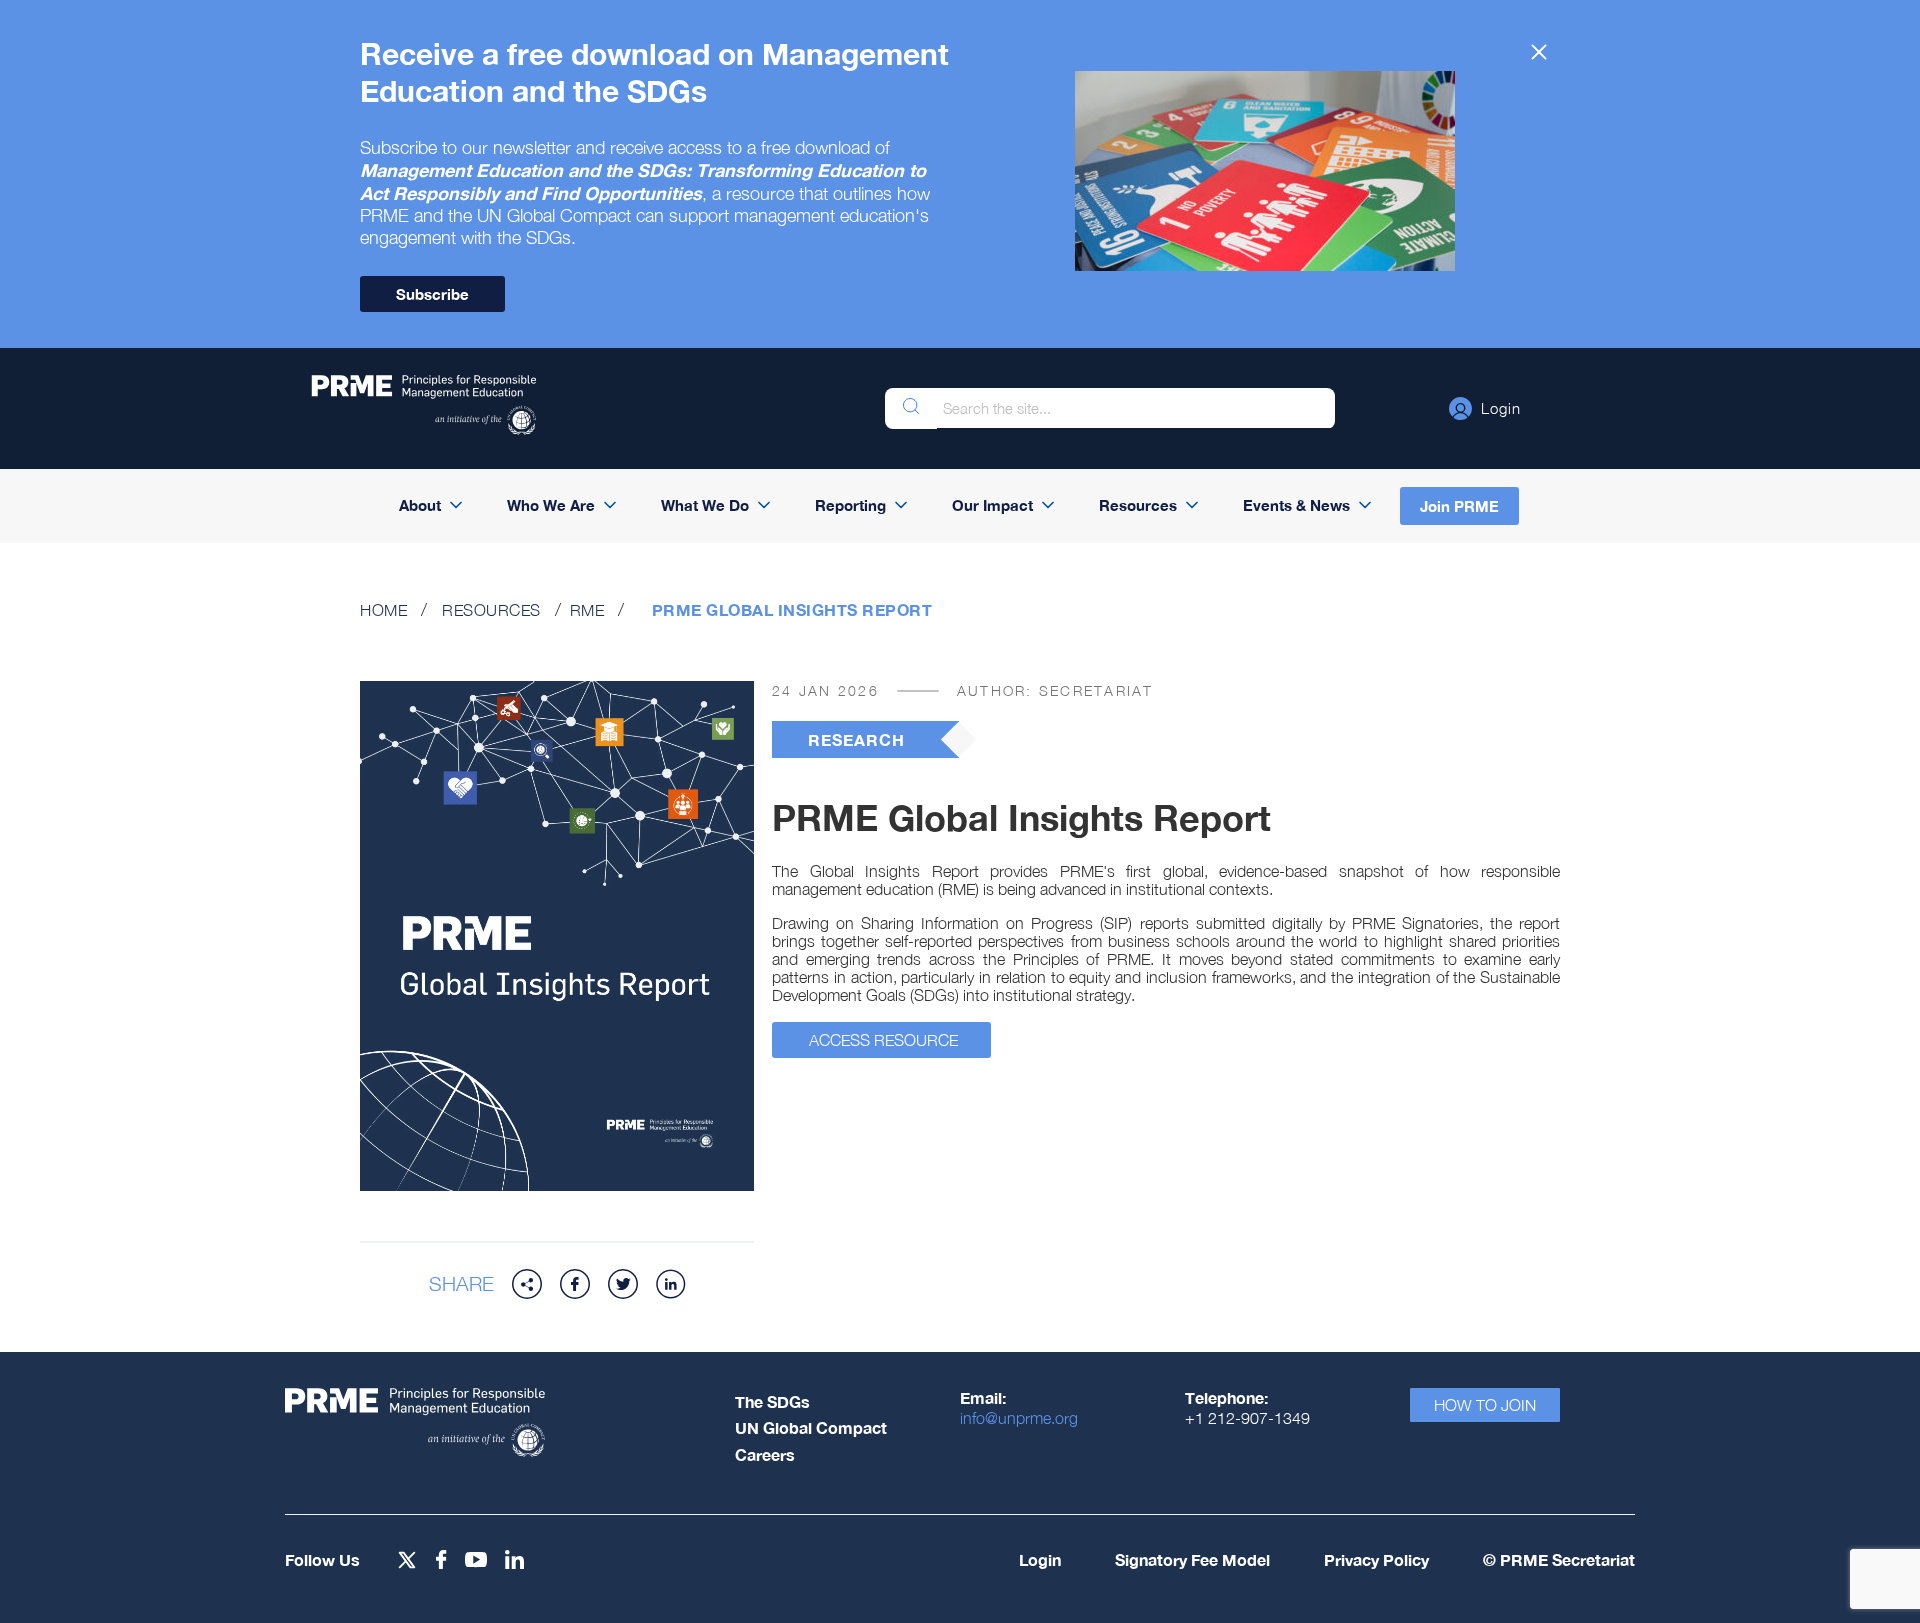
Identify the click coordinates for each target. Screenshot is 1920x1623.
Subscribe (432, 294)
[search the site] (911, 408)
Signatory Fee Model (1192, 1559)
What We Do (705, 505)
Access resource (883, 1040)
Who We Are (551, 505)
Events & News (1296, 505)
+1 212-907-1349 (1247, 1418)
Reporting (850, 505)
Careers (765, 1454)
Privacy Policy (1376, 1559)
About (420, 505)
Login (1040, 1559)
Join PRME (1459, 506)
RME (587, 610)
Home (383, 610)
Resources (1138, 505)
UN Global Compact (811, 1427)
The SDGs (772, 1401)
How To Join (1485, 1405)
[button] (1485, 408)
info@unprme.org (1019, 1418)
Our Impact (992, 505)
